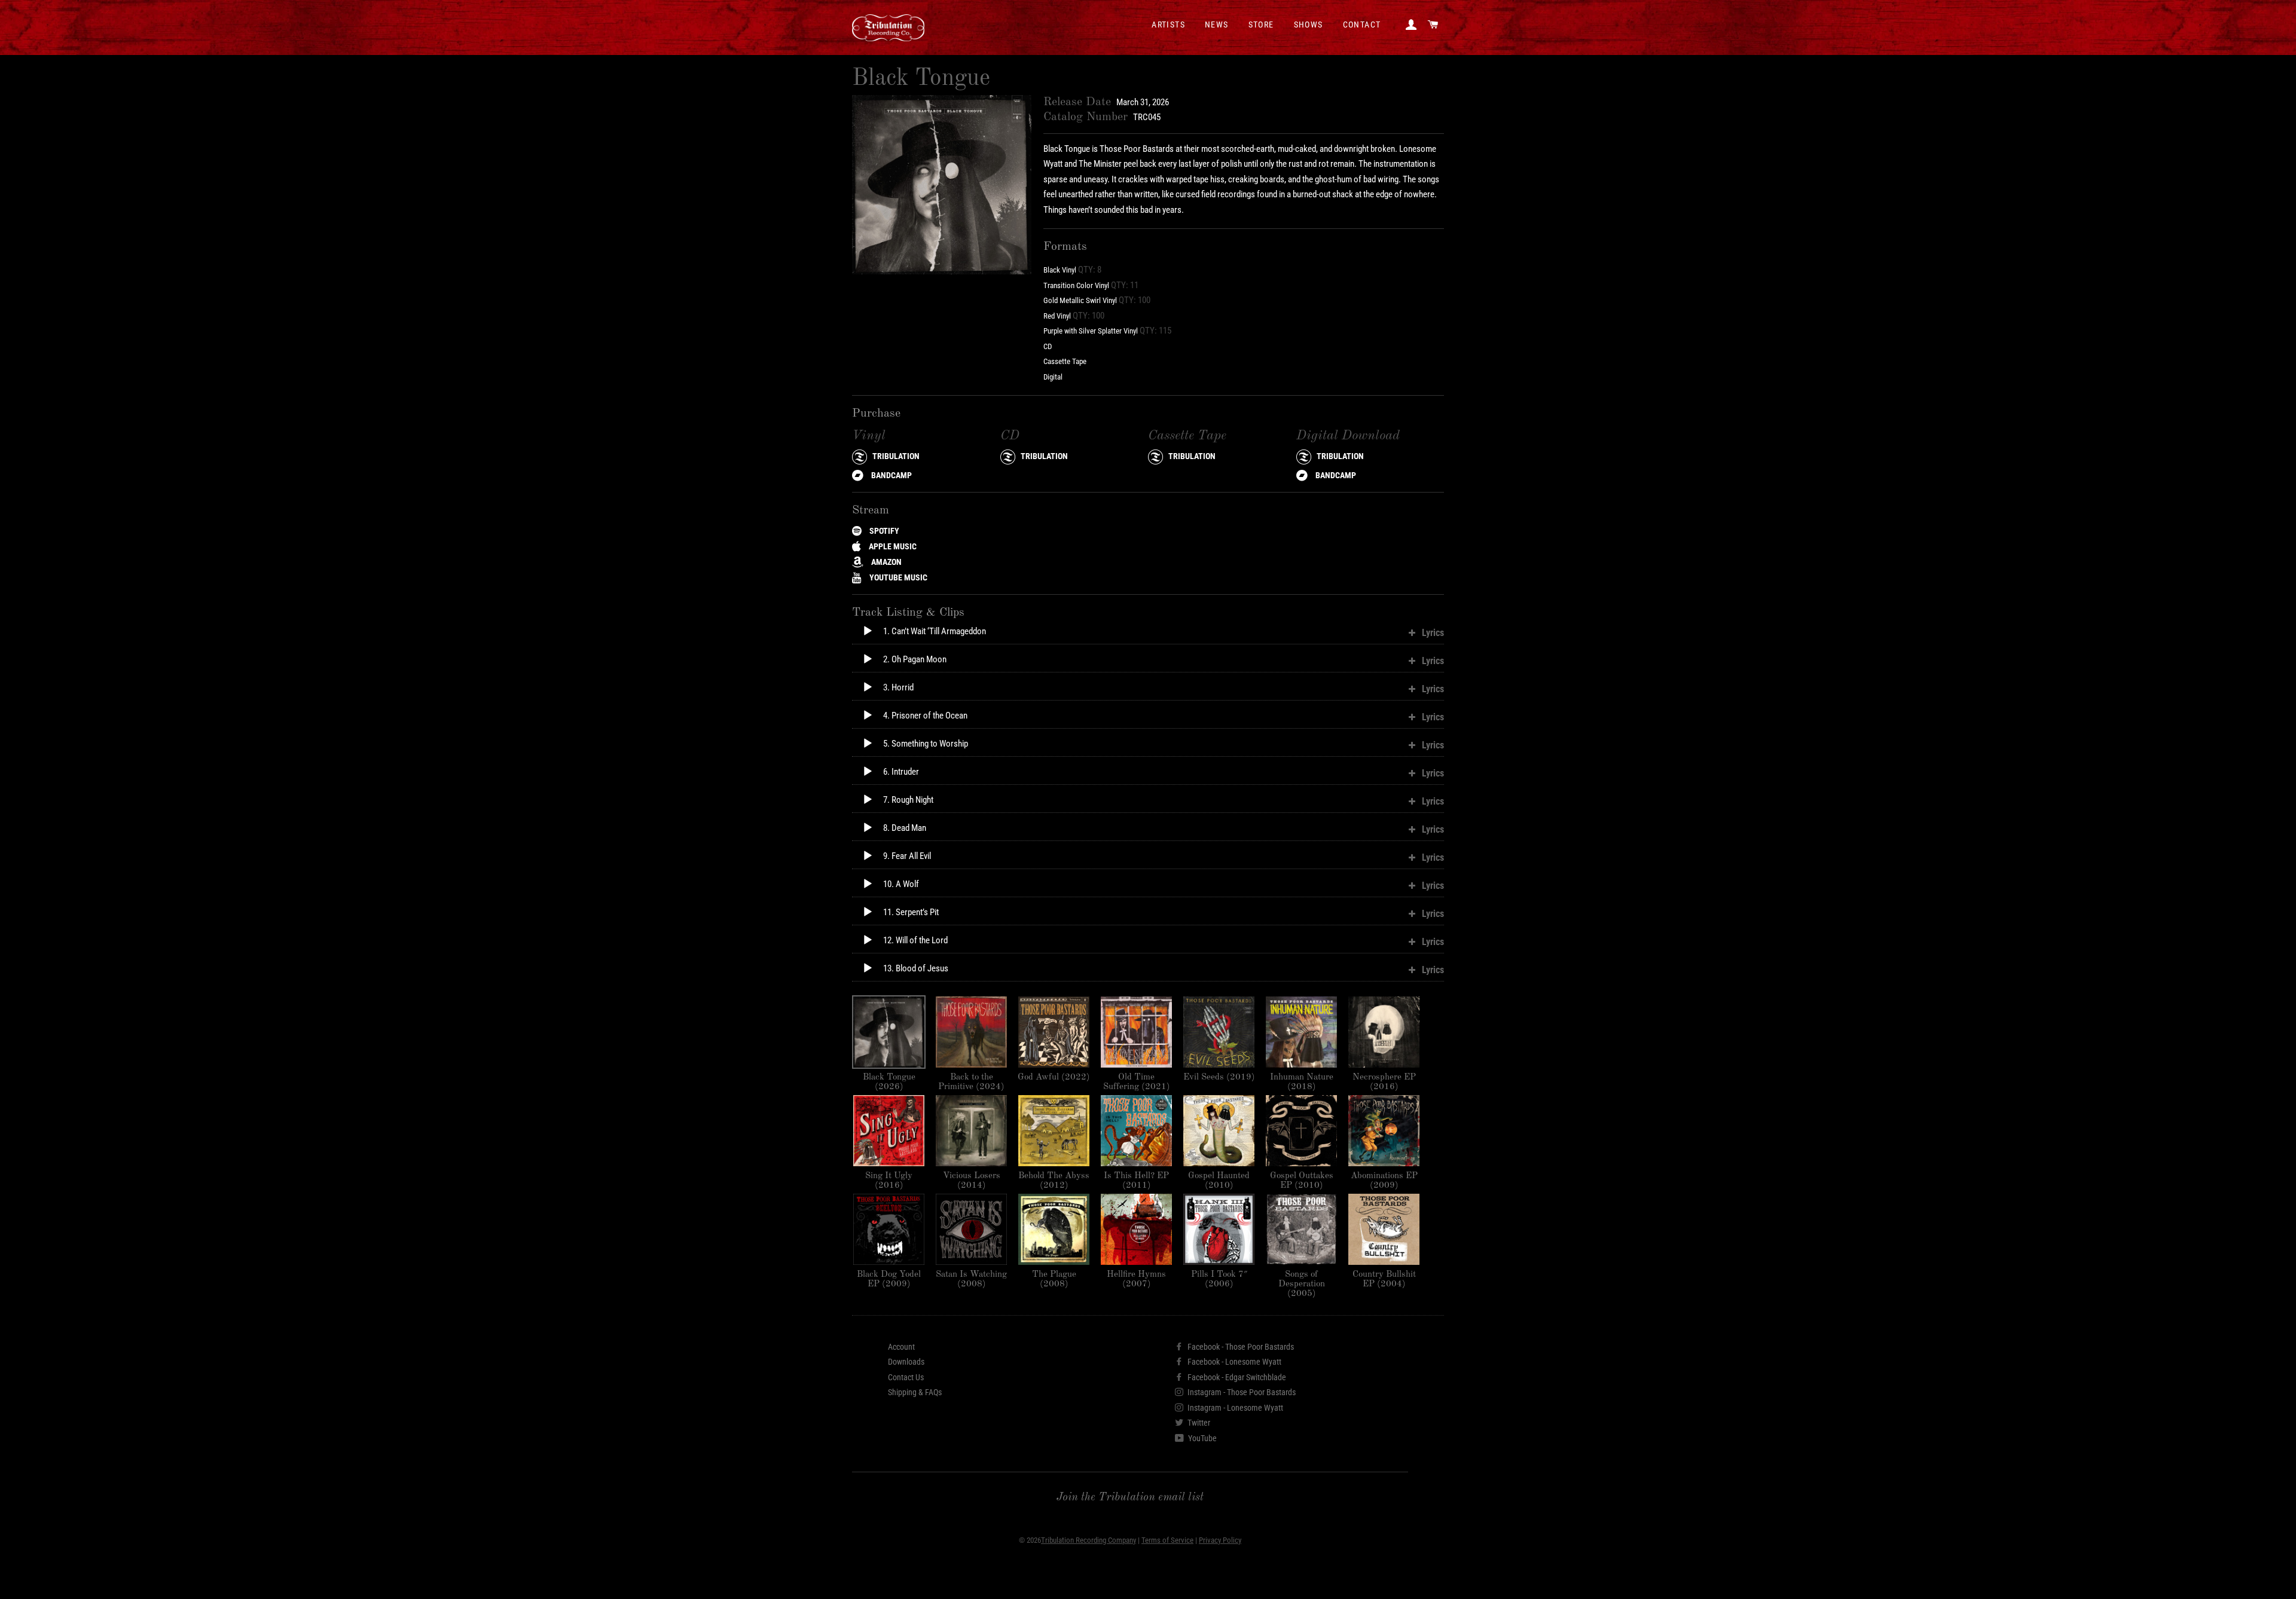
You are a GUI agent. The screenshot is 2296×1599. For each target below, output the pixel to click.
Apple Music (892, 546)
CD (1048, 346)
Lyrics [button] (1433, 633)
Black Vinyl (1060, 270)
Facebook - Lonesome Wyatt (1234, 1362)
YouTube (1202, 1438)
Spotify (883, 531)
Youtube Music (897, 577)
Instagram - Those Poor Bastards (1241, 1392)
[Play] (868, 631)
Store (1261, 25)
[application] (857, 637)
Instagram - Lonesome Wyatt (1234, 1408)
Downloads (906, 1362)
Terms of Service (1167, 1540)
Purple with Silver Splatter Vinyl (1091, 331)
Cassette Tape (1065, 361)
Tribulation (895, 456)
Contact (1362, 25)
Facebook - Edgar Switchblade (1236, 1377)
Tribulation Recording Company (1089, 1540)
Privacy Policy (1220, 1540)
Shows (1309, 25)
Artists (1168, 25)
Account (901, 1347)
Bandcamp (891, 475)
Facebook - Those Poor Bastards (1240, 1347)
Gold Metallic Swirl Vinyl (1080, 300)
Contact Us (906, 1377)
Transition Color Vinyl (1076, 285)
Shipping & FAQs (915, 1392)
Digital (1053, 377)
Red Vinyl (1057, 316)
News (1217, 25)
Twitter (1198, 1423)
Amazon (886, 562)
